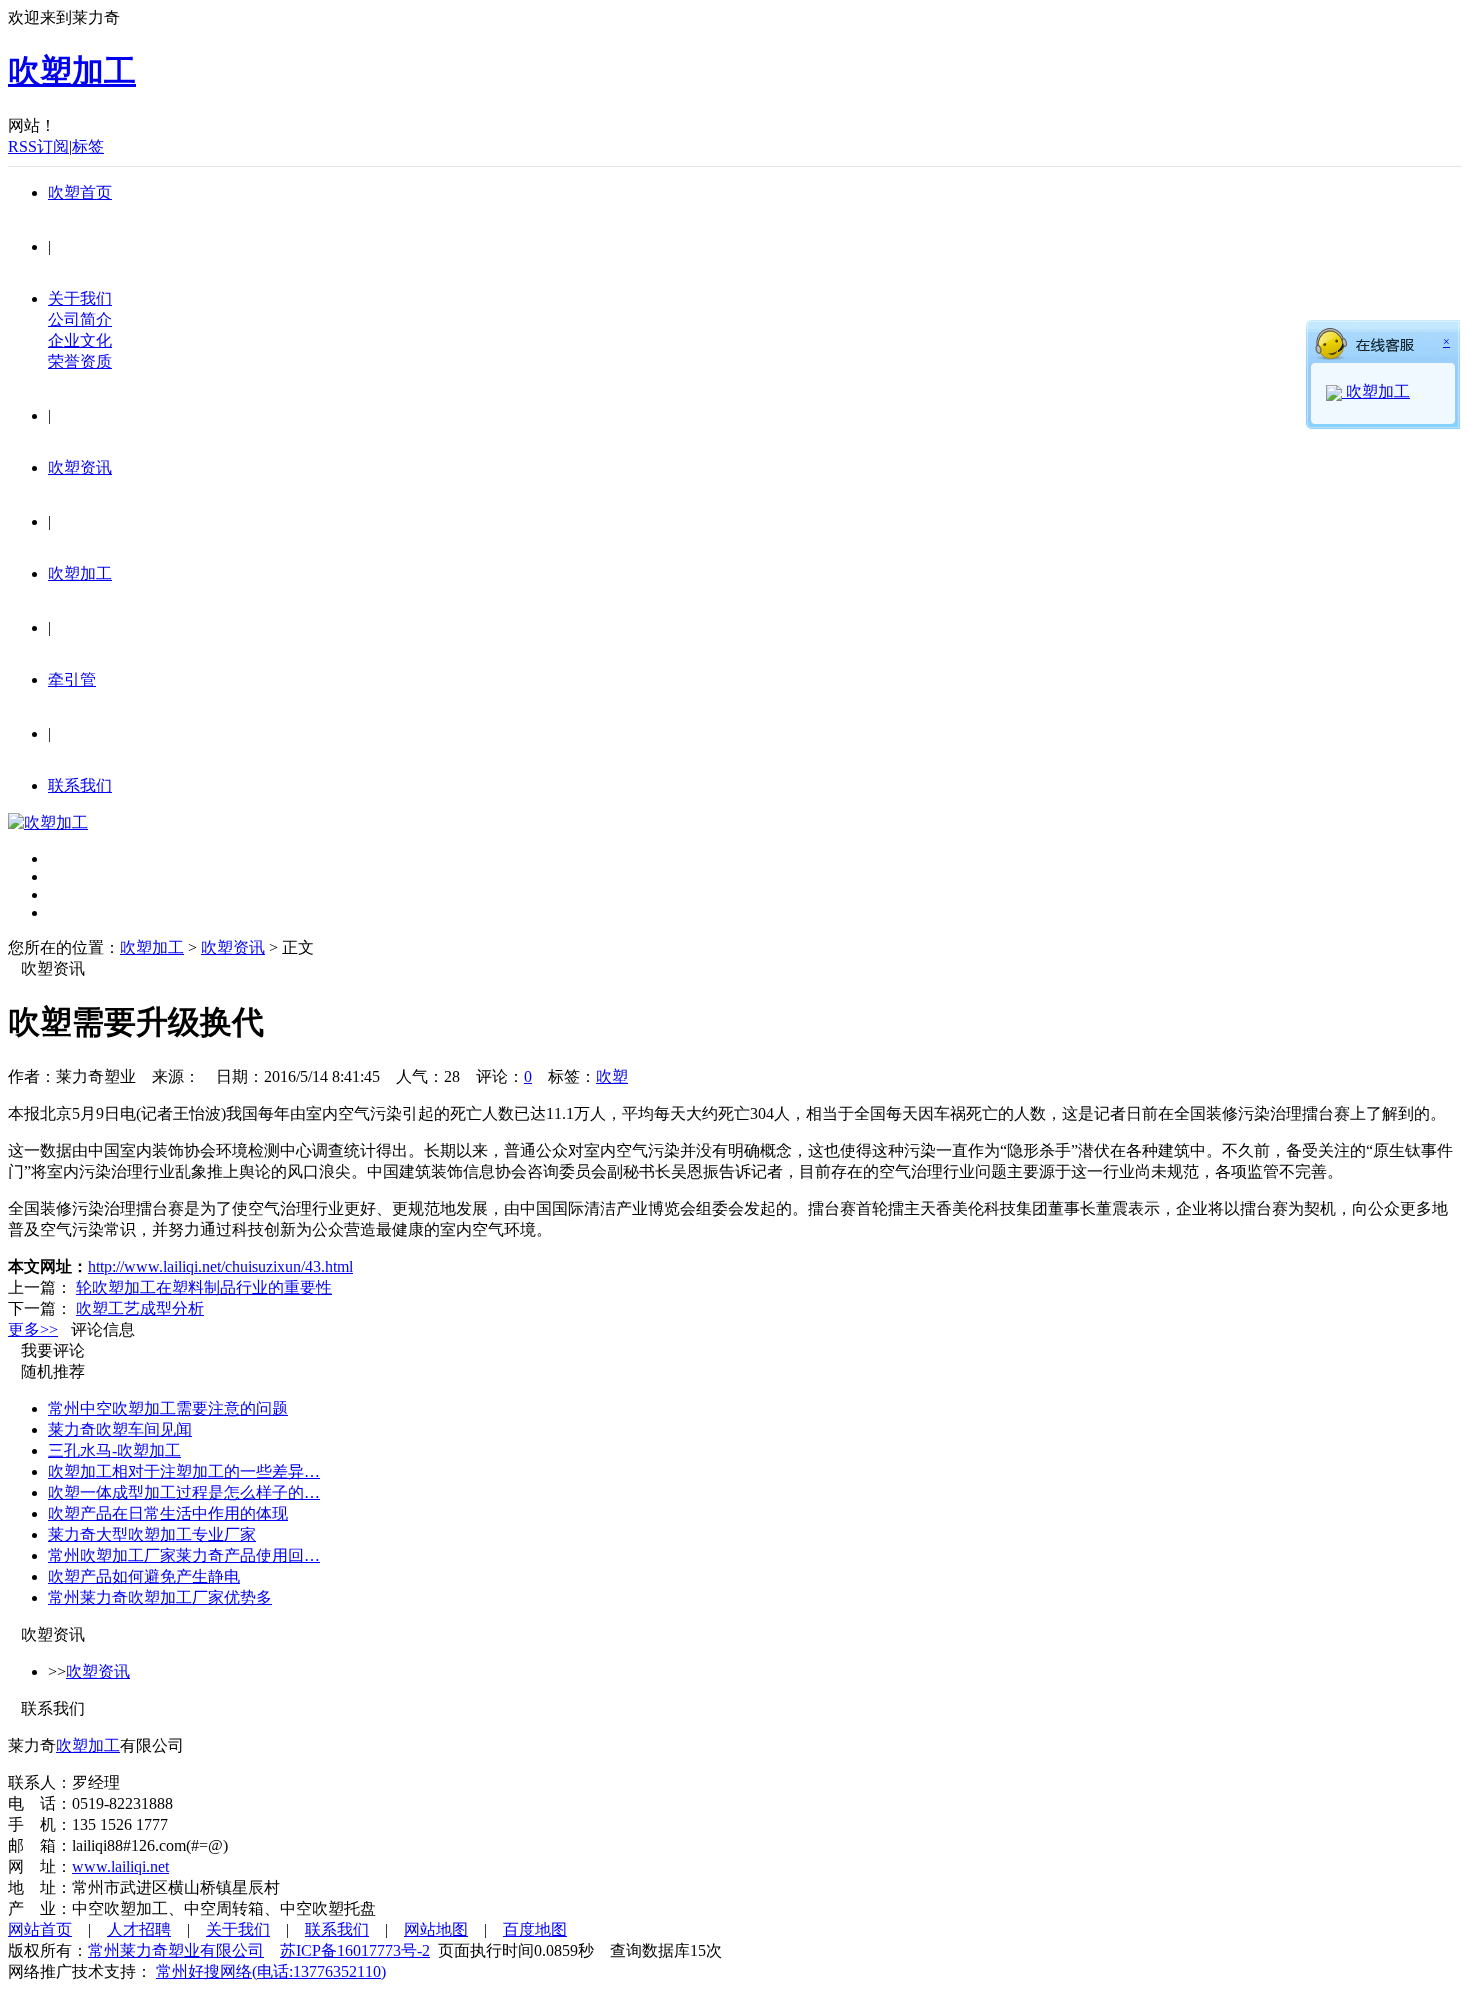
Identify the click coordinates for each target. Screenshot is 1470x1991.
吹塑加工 (80, 573)
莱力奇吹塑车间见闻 (120, 1429)
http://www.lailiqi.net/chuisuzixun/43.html (220, 1266)
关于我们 (80, 298)
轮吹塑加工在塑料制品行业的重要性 (204, 1287)
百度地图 (535, 1929)
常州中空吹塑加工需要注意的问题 (168, 1408)
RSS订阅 (38, 146)
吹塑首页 (80, 192)
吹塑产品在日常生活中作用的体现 (168, 1513)
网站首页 (40, 1929)
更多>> (33, 1329)
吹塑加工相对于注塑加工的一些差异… (184, 1471)
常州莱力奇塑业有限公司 (176, 1950)
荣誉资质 (80, 361)
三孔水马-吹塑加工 (114, 1450)
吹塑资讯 (80, 467)
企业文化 (80, 340)
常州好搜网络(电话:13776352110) (271, 1971)
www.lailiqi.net (120, 1866)
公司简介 (80, 319)
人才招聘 (139, 1929)
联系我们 (80, 785)
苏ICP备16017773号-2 (355, 1950)
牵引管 (72, 679)
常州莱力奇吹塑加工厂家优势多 (160, 1597)
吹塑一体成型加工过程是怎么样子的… (184, 1492)
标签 (88, 146)
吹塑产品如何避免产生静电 (144, 1576)
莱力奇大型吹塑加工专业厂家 (152, 1534)
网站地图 (436, 1929)
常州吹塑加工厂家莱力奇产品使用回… (184, 1555)
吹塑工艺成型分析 (140, 1308)
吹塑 (612, 1076)
